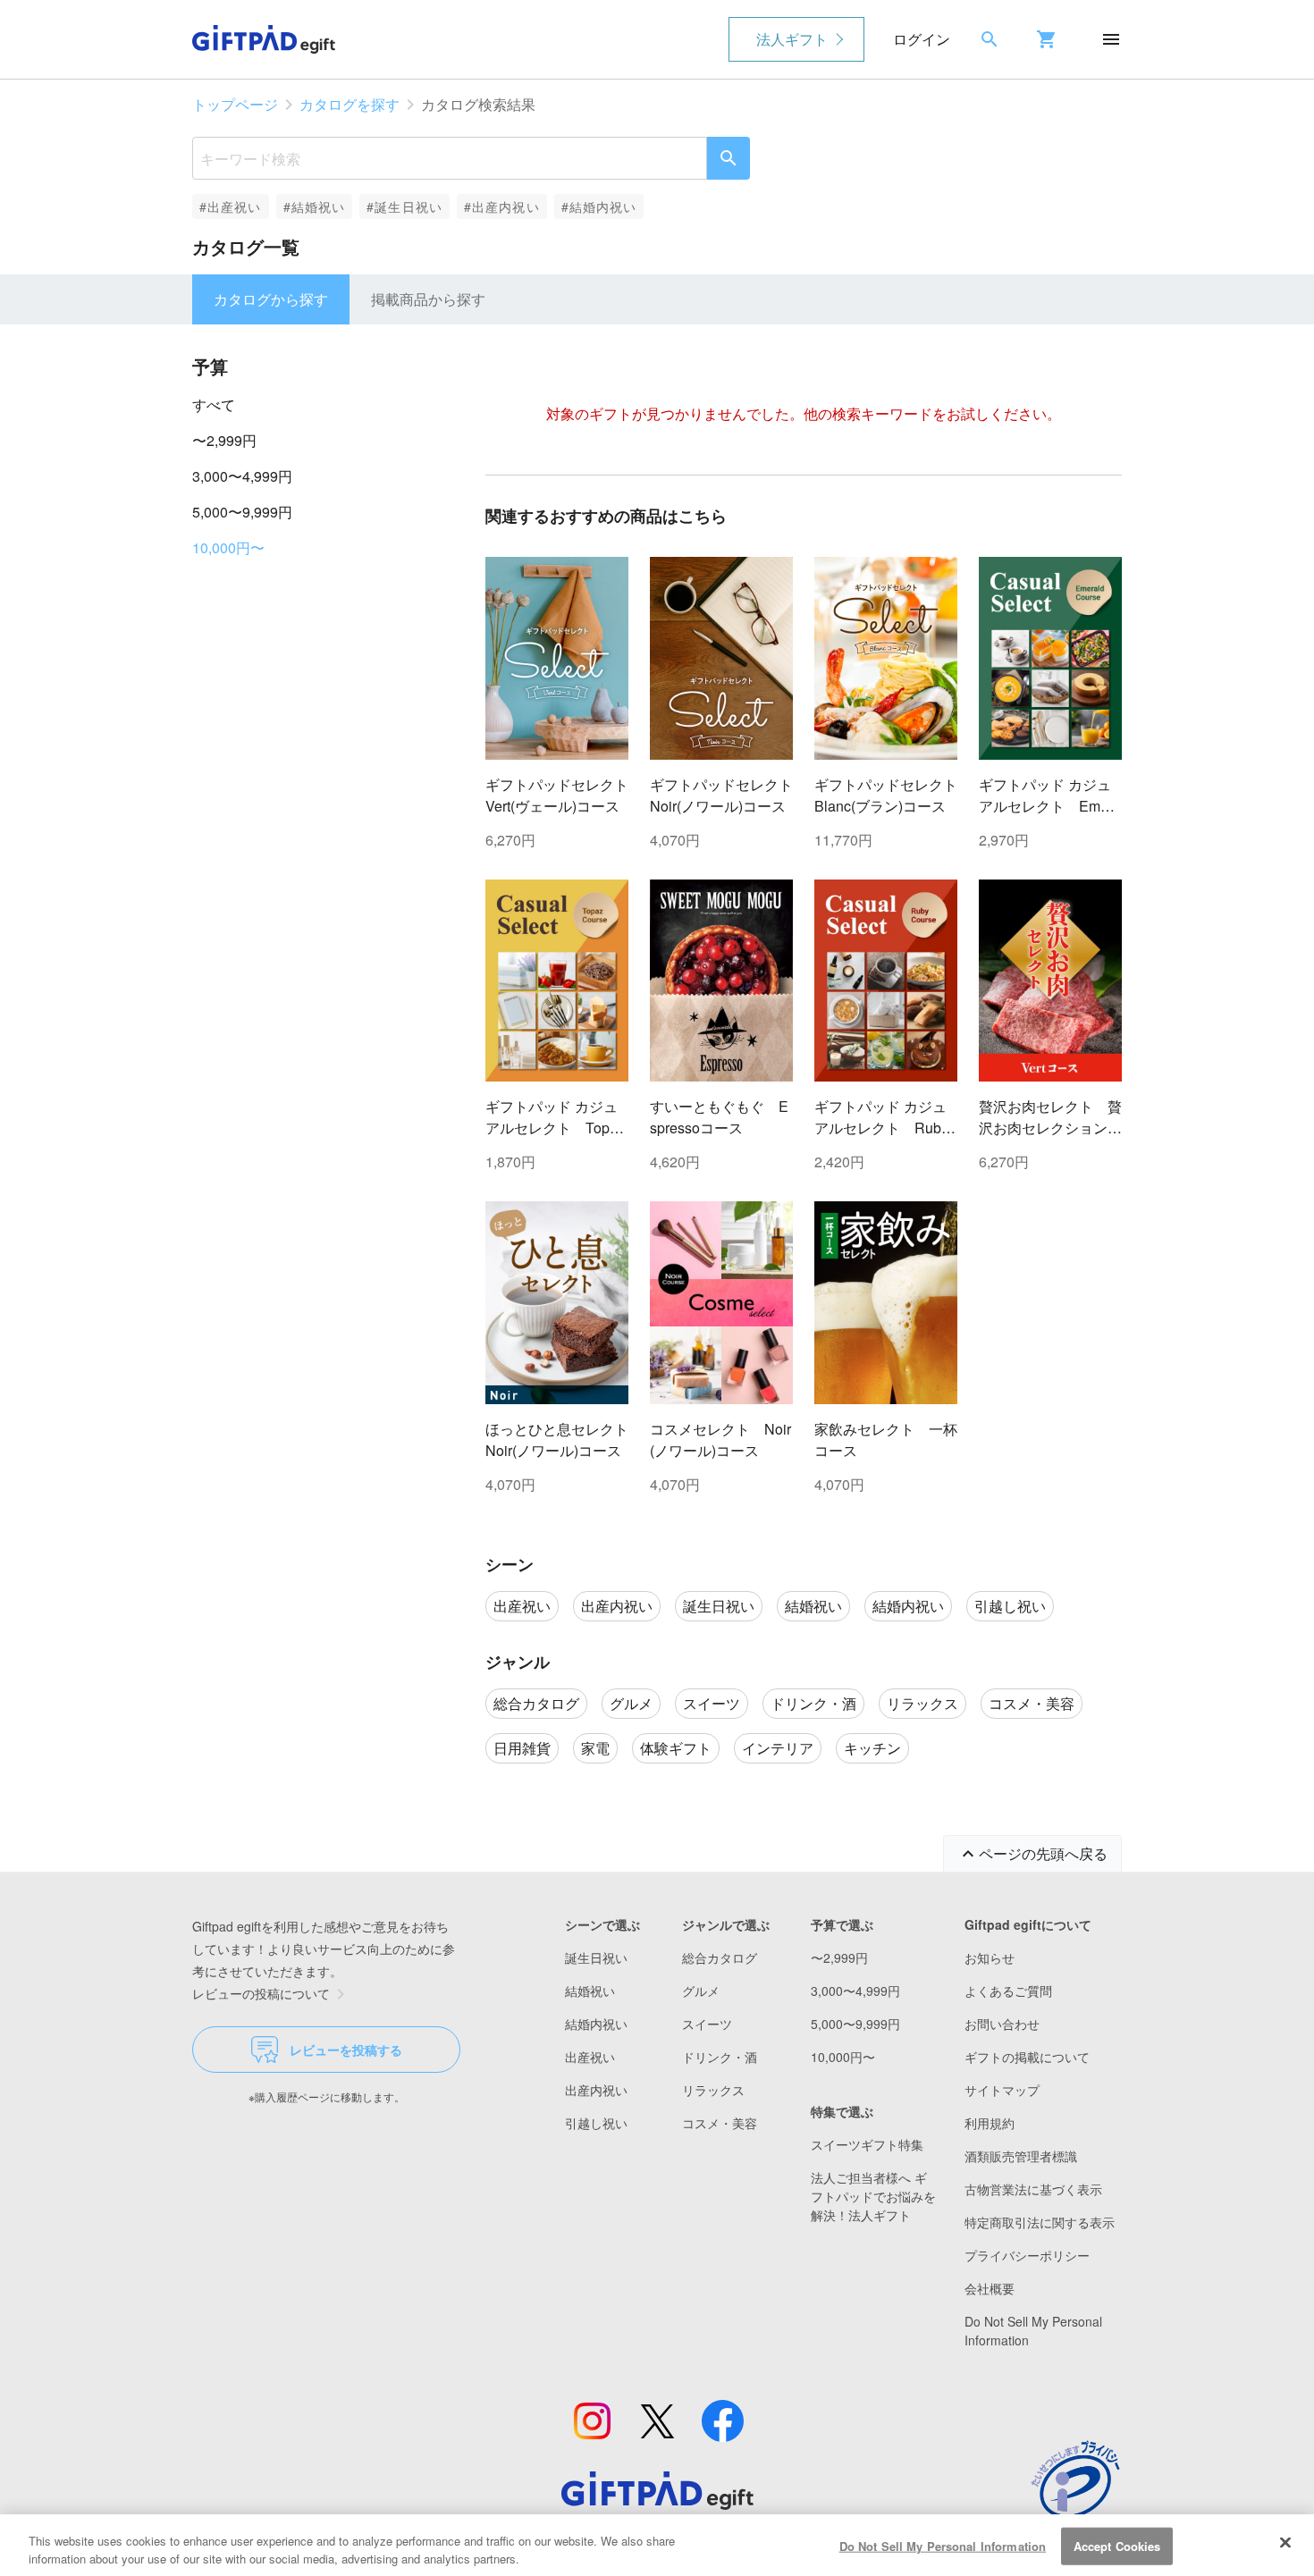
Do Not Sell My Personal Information (943, 2546)
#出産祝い (231, 206)
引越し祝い (596, 2123)
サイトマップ (1002, 2090)
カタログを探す (350, 104)
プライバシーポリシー (1027, 2255)
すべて (214, 404)
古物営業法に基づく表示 (1033, 2189)
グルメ (701, 1991)
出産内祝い (596, 2090)
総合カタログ (720, 1957)
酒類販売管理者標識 (1021, 2156)
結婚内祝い (596, 2024)
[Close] (1285, 2543)
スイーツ (707, 2024)
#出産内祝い (502, 206)
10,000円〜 (228, 547)
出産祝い (590, 2057)
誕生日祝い (596, 1957)
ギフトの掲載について (1027, 2057)
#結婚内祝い (599, 206)
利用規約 (990, 2123)
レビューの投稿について (261, 1993)
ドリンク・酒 (720, 2057)
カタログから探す (271, 299)
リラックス (713, 2090)
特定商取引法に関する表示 (1040, 2222)
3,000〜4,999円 (242, 476)
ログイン (922, 39)
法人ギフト (792, 39)
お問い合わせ (1002, 2024)
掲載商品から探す (428, 299)
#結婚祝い (315, 206)
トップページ (235, 104)
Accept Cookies (1117, 2546)
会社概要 (990, 2288)
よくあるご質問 (1008, 1991)
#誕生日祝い (404, 206)
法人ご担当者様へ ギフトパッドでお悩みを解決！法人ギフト (873, 2196)
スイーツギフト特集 (867, 2144)
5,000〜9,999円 (242, 512)
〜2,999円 (224, 440)
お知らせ (990, 1957)
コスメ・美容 (720, 2123)
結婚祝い (590, 1991)
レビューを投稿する (346, 2050)
